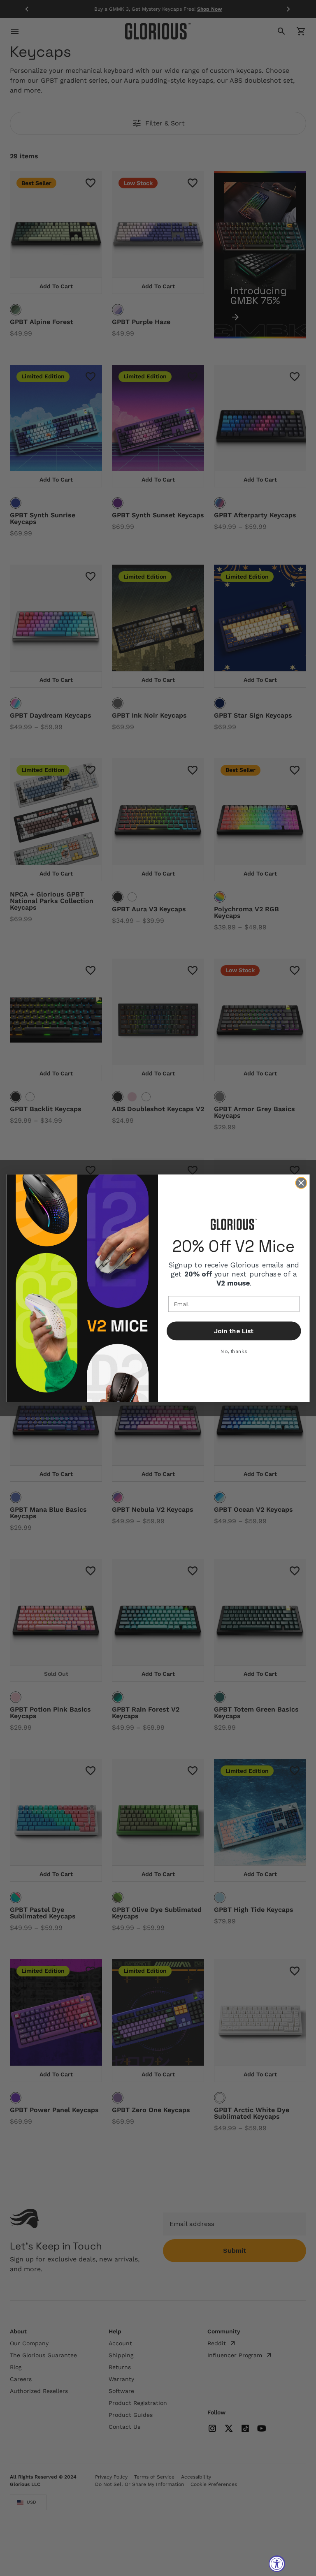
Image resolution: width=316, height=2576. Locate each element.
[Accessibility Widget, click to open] (277, 2564)
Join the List (234, 1331)
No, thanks (234, 1351)
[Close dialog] (301, 1183)
